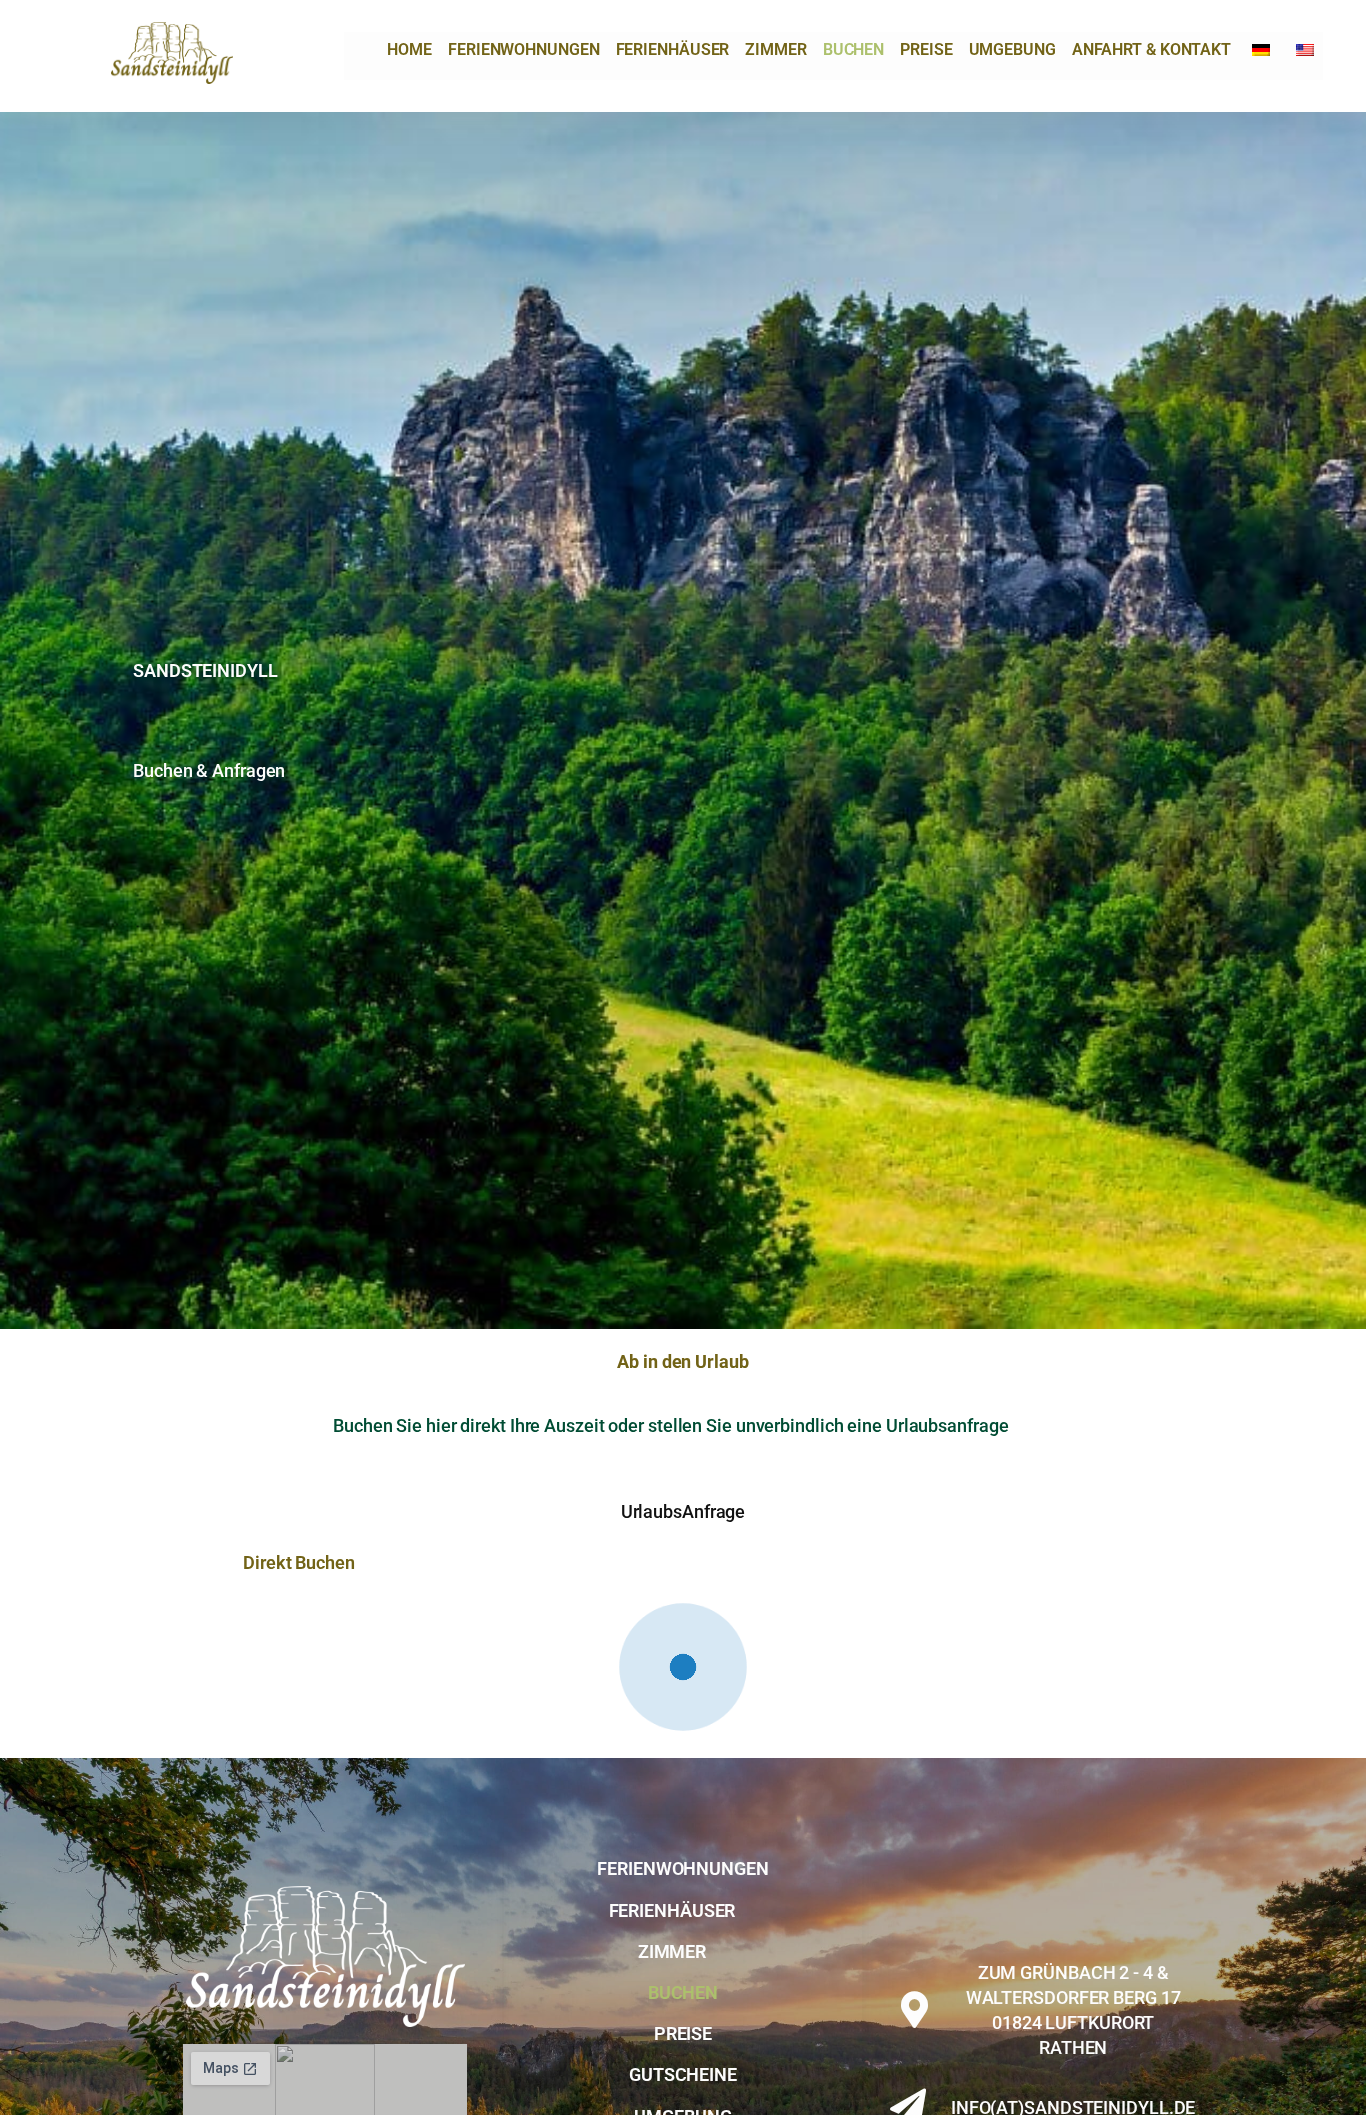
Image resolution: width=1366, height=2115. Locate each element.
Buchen (853, 49)
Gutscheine (683, 2024)
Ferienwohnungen (524, 49)
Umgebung (1012, 49)
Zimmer (775, 49)
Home (409, 49)
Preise (926, 49)
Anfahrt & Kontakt (1151, 49)
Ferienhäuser (673, 49)
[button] (683, 1860)
